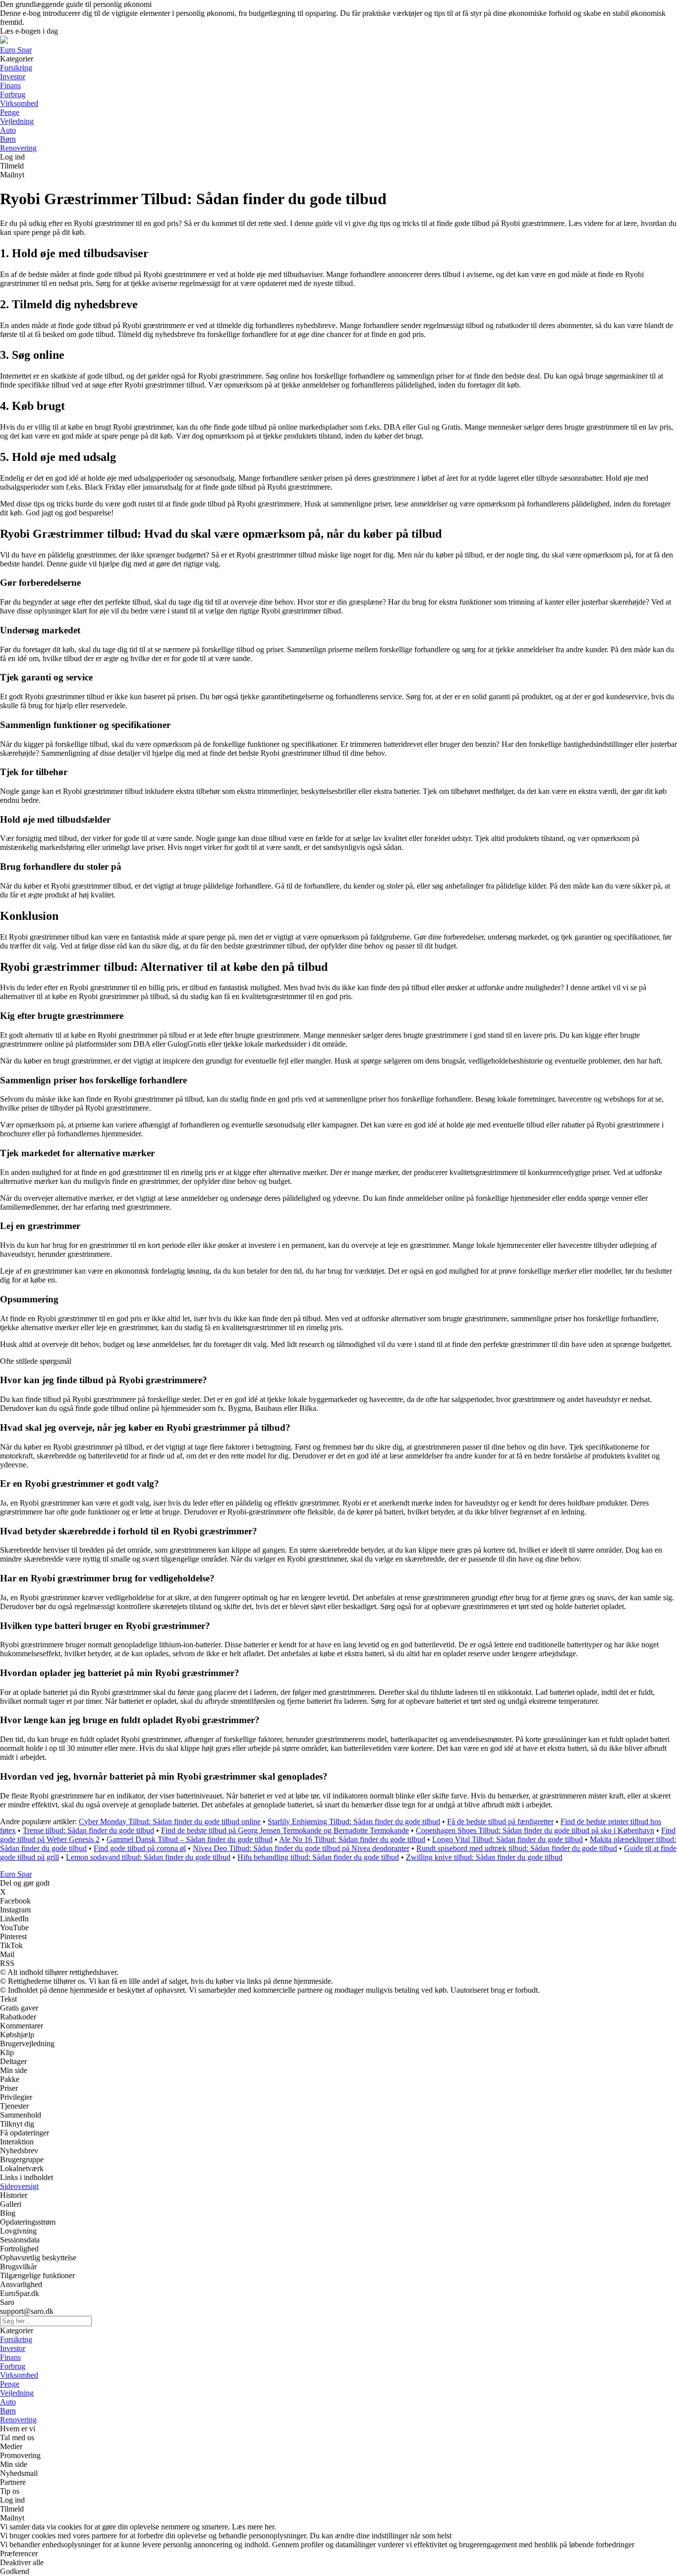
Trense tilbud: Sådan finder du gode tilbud (88, 1830)
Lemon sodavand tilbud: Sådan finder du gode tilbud (148, 1857)
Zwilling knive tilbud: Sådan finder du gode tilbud (484, 1857)
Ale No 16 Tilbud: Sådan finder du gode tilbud (352, 1839)
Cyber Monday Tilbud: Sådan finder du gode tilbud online (170, 1821)
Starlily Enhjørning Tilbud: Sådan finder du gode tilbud (354, 1821)
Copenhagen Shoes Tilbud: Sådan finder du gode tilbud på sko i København (535, 1830)
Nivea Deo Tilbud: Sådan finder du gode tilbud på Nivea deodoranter (301, 1848)
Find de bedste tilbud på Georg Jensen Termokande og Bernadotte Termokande (285, 1830)
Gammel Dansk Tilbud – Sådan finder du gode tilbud (190, 1839)
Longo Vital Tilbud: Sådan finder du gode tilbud (508, 1839)
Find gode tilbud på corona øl (140, 1848)
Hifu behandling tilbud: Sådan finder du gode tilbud (318, 1857)
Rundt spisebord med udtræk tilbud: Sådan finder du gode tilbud (517, 1848)
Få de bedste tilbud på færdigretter (500, 1821)
